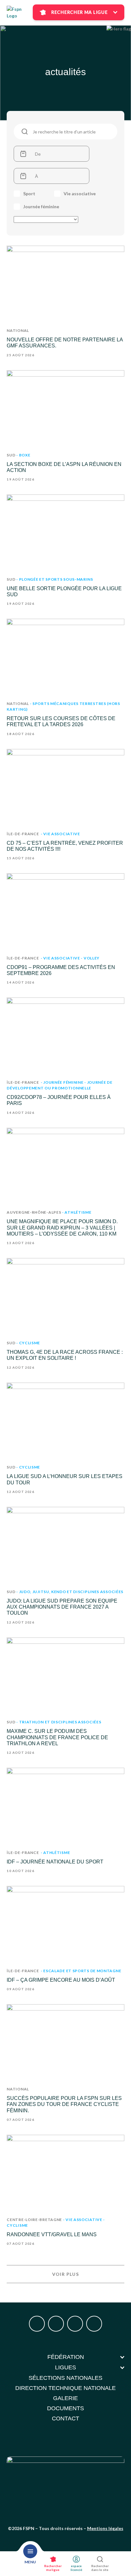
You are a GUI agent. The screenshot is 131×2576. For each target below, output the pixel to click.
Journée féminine (41, 207)
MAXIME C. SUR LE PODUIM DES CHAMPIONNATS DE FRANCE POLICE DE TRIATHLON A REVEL (57, 1737)
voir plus (66, 2274)
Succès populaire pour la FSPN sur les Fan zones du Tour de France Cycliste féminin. (64, 2104)
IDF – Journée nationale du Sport (55, 1862)
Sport (29, 194)
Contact (65, 2418)
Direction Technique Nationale (65, 2388)
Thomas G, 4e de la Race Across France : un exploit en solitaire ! (65, 1355)
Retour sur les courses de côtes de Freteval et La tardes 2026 (61, 721)
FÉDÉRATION (66, 2357)
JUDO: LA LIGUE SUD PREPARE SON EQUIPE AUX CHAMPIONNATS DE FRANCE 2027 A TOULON (62, 1607)
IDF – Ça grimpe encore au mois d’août (61, 1980)
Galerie (65, 2398)
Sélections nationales (65, 2378)
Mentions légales (105, 2528)
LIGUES (65, 2367)
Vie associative (80, 194)
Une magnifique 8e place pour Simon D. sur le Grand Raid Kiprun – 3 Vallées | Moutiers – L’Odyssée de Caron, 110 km (62, 1227)
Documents (65, 2408)
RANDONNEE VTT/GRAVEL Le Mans (52, 2234)
